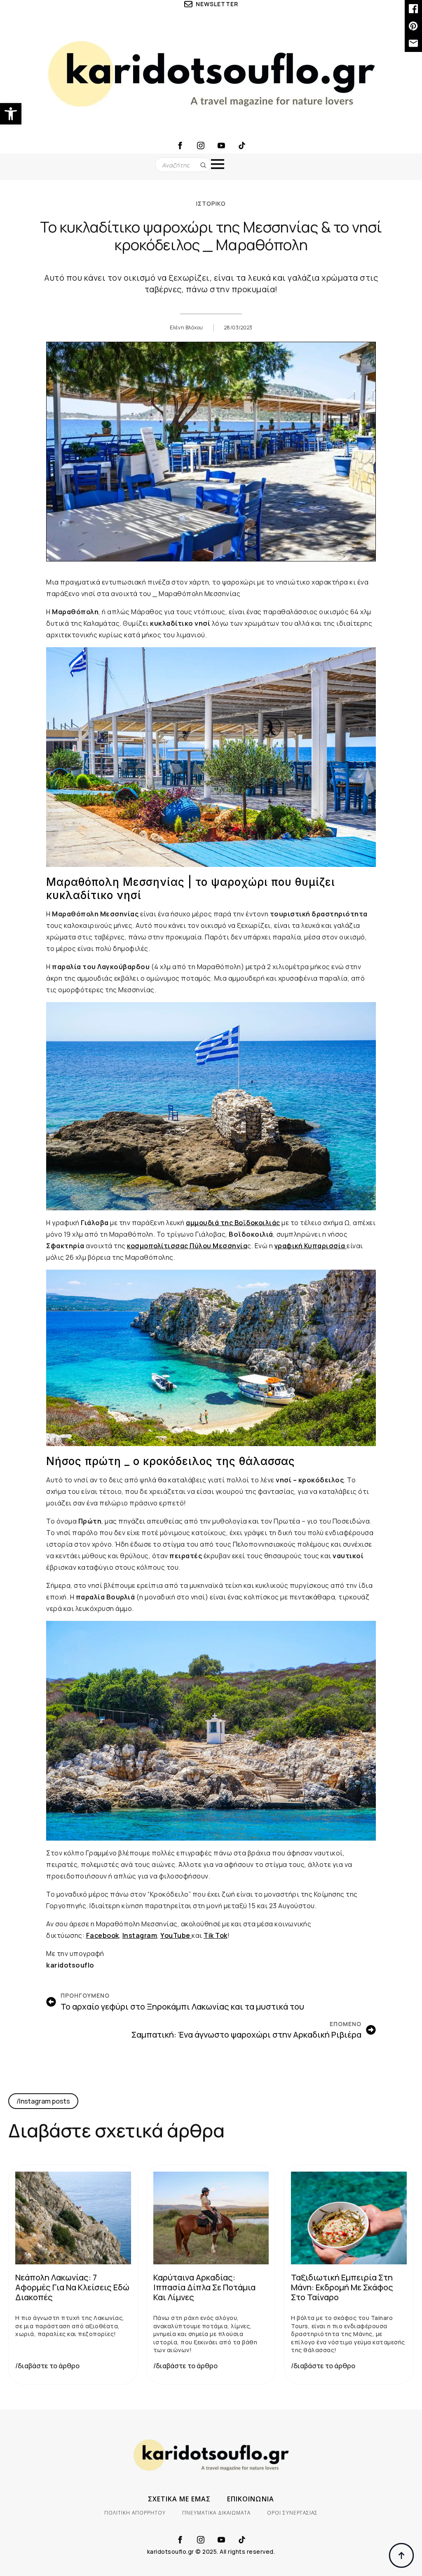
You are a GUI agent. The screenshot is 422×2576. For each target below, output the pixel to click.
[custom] (242, 146)
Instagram (140, 1935)
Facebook (103, 1935)
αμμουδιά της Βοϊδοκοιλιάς (233, 1223)
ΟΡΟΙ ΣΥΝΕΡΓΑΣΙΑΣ (292, 2513)
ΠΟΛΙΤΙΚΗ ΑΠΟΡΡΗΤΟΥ (135, 2513)
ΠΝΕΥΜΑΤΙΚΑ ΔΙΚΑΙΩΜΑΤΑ (216, 2513)
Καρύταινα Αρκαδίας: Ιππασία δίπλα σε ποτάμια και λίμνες (204, 2287)
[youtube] (221, 146)
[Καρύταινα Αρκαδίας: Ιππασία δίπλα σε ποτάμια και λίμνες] (211, 2218)
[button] (11, 114)
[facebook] (180, 146)
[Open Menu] (218, 164)
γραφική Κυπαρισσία (311, 1246)
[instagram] (201, 146)
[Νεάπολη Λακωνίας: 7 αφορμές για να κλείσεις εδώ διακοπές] (73, 2218)
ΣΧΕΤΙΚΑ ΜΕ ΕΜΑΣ (179, 2499)
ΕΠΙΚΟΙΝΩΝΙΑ (251, 2499)
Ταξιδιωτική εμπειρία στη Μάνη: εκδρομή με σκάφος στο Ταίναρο (342, 2287)
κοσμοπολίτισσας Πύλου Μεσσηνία (187, 1246)
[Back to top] (401, 2555)
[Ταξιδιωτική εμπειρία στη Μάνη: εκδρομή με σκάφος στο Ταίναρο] (349, 2218)
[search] (203, 165)
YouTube (176, 1935)
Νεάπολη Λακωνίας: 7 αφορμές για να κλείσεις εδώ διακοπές (72, 2287)
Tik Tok (216, 1935)
